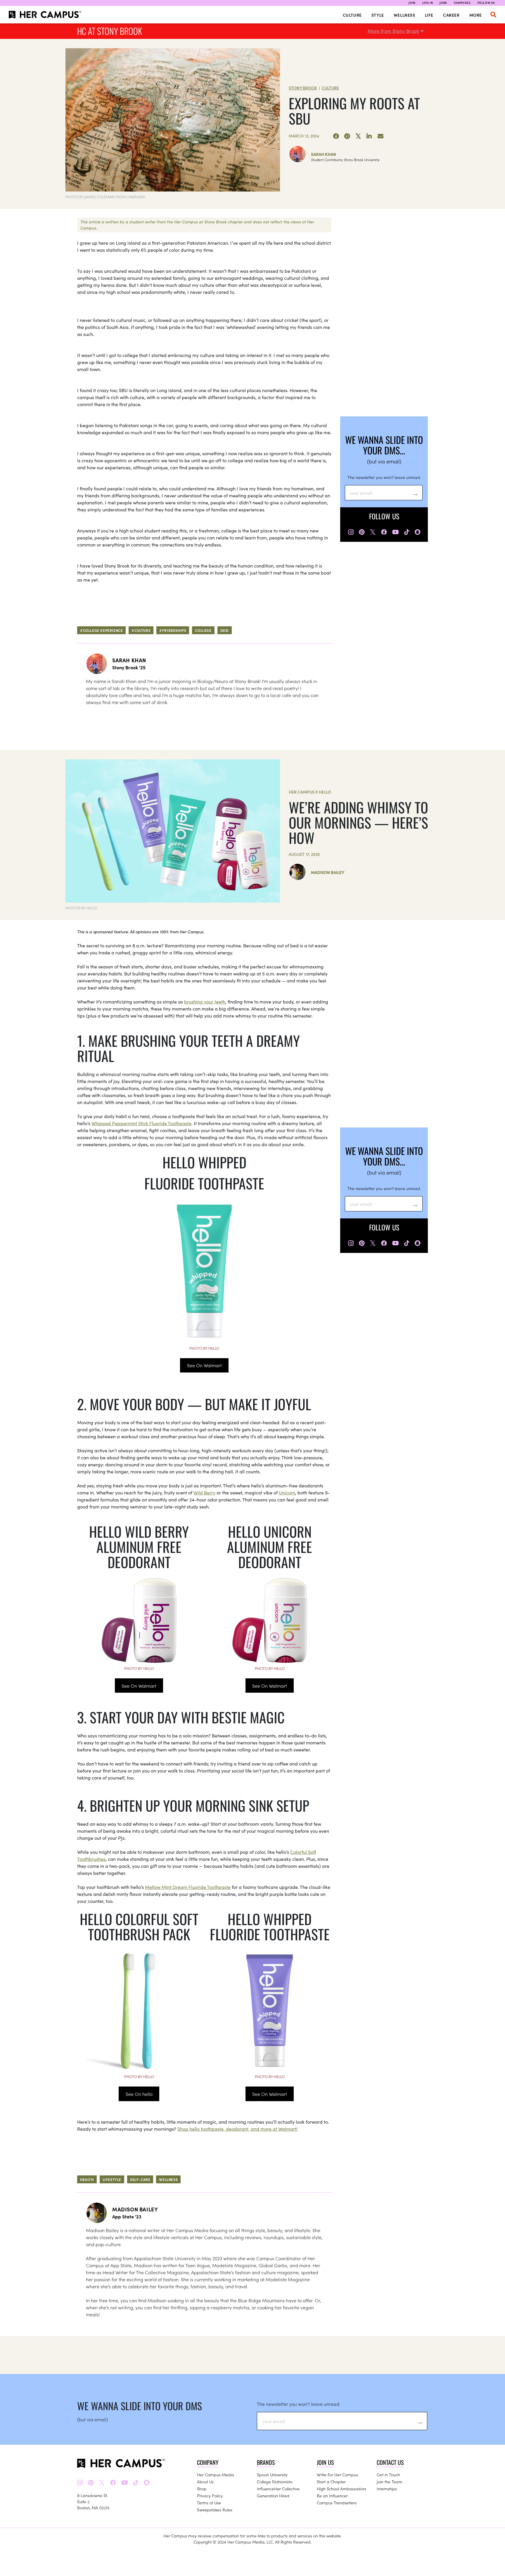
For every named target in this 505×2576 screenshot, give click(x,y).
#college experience (101, 630)
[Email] (381, 136)
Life (429, 15)
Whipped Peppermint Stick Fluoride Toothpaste (141, 1123)
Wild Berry (204, 1492)
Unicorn (287, 1492)
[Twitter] (358, 136)
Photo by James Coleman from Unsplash (105, 197)
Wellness (404, 15)
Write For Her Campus (337, 2475)
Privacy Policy (210, 2496)
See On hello (139, 2094)
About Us (205, 2482)
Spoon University (272, 2475)
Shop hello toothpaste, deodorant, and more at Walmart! (237, 2129)
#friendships (173, 630)
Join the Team (390, 2482)
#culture (141, 630)
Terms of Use (209, 2503)
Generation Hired (273, 2496)
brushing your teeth (205, 1001)
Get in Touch (388, 2475)
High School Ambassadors (341, 2489)
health (87, 2179)
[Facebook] (336, 136)
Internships (387, 2489)
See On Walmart (204, 1365)
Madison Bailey (328, 872)
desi (225, 630)
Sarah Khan (324, 154)
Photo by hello (204, 1348)
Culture (352, 15)
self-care (140, 2179)
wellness (168, 2179)
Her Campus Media (216, 2475)
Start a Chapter (331, 2482)
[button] (493, 15)
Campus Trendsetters (337, 2503)
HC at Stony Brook (110, 31)
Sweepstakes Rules (215, 2510)
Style (378, 15)
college (203, 630)
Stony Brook (303, 88)
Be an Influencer (332, 2496)
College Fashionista (275, 2482)
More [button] (476, 15)
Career (451, 15)
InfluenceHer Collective (278, 2489)
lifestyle (112, 2179)
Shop (202, 2489)
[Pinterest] (347, 136)
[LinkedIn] (369, 136)
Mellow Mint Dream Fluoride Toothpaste (188, 1887)
